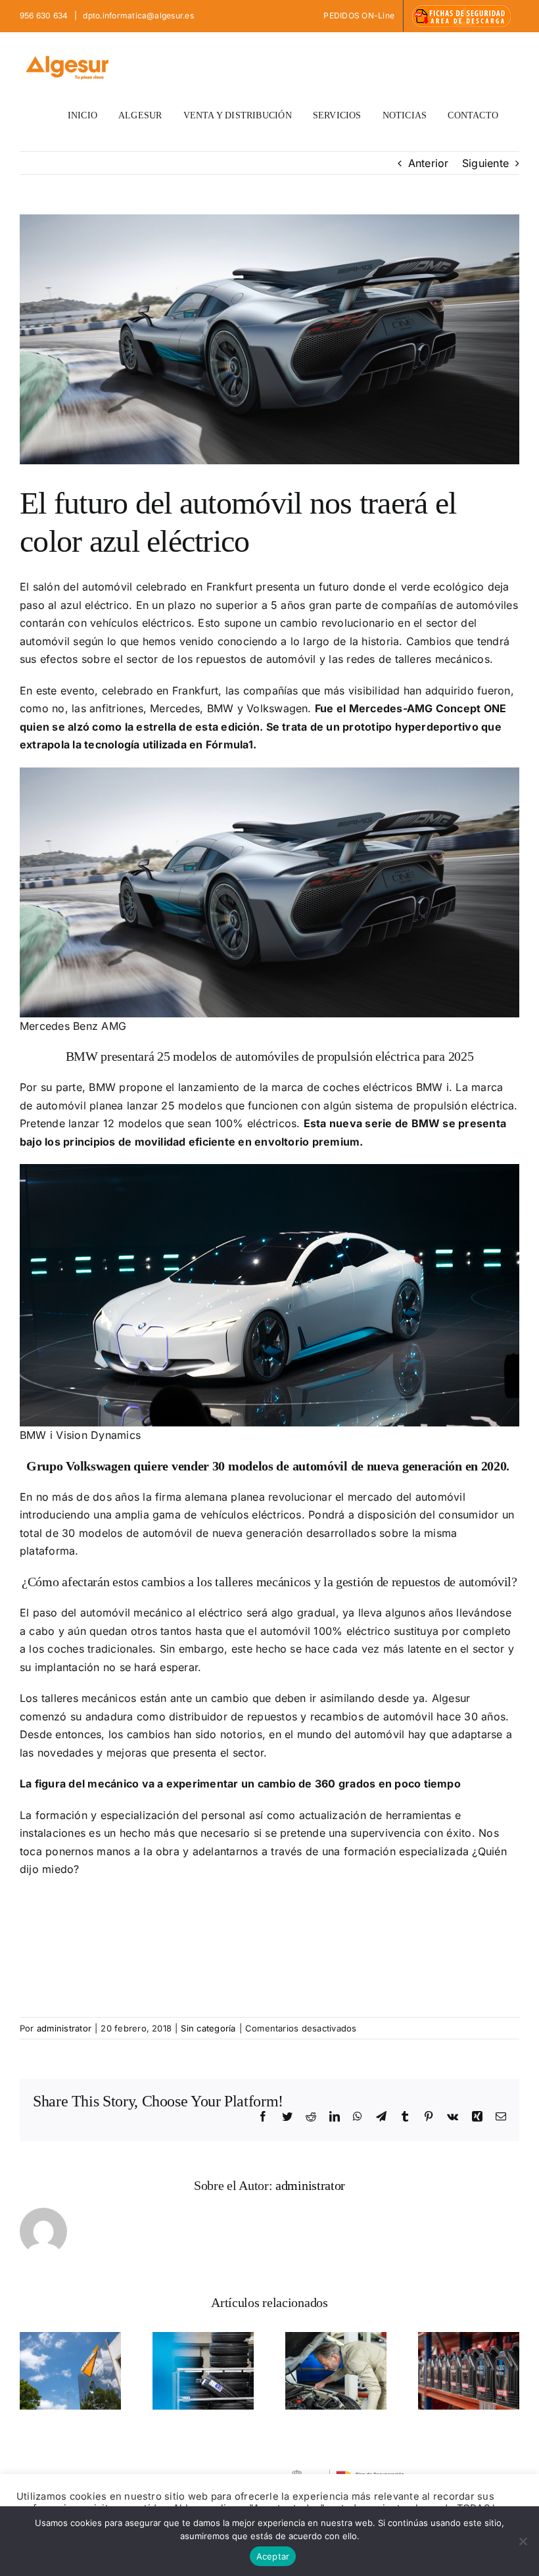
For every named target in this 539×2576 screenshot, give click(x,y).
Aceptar (273, 2556)
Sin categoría (208, 2028)
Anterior (429, 163)
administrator (64, 2028)
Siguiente (485, 163)
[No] (523, 2541)
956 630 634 (45, 15)
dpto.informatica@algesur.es (137, 15)
